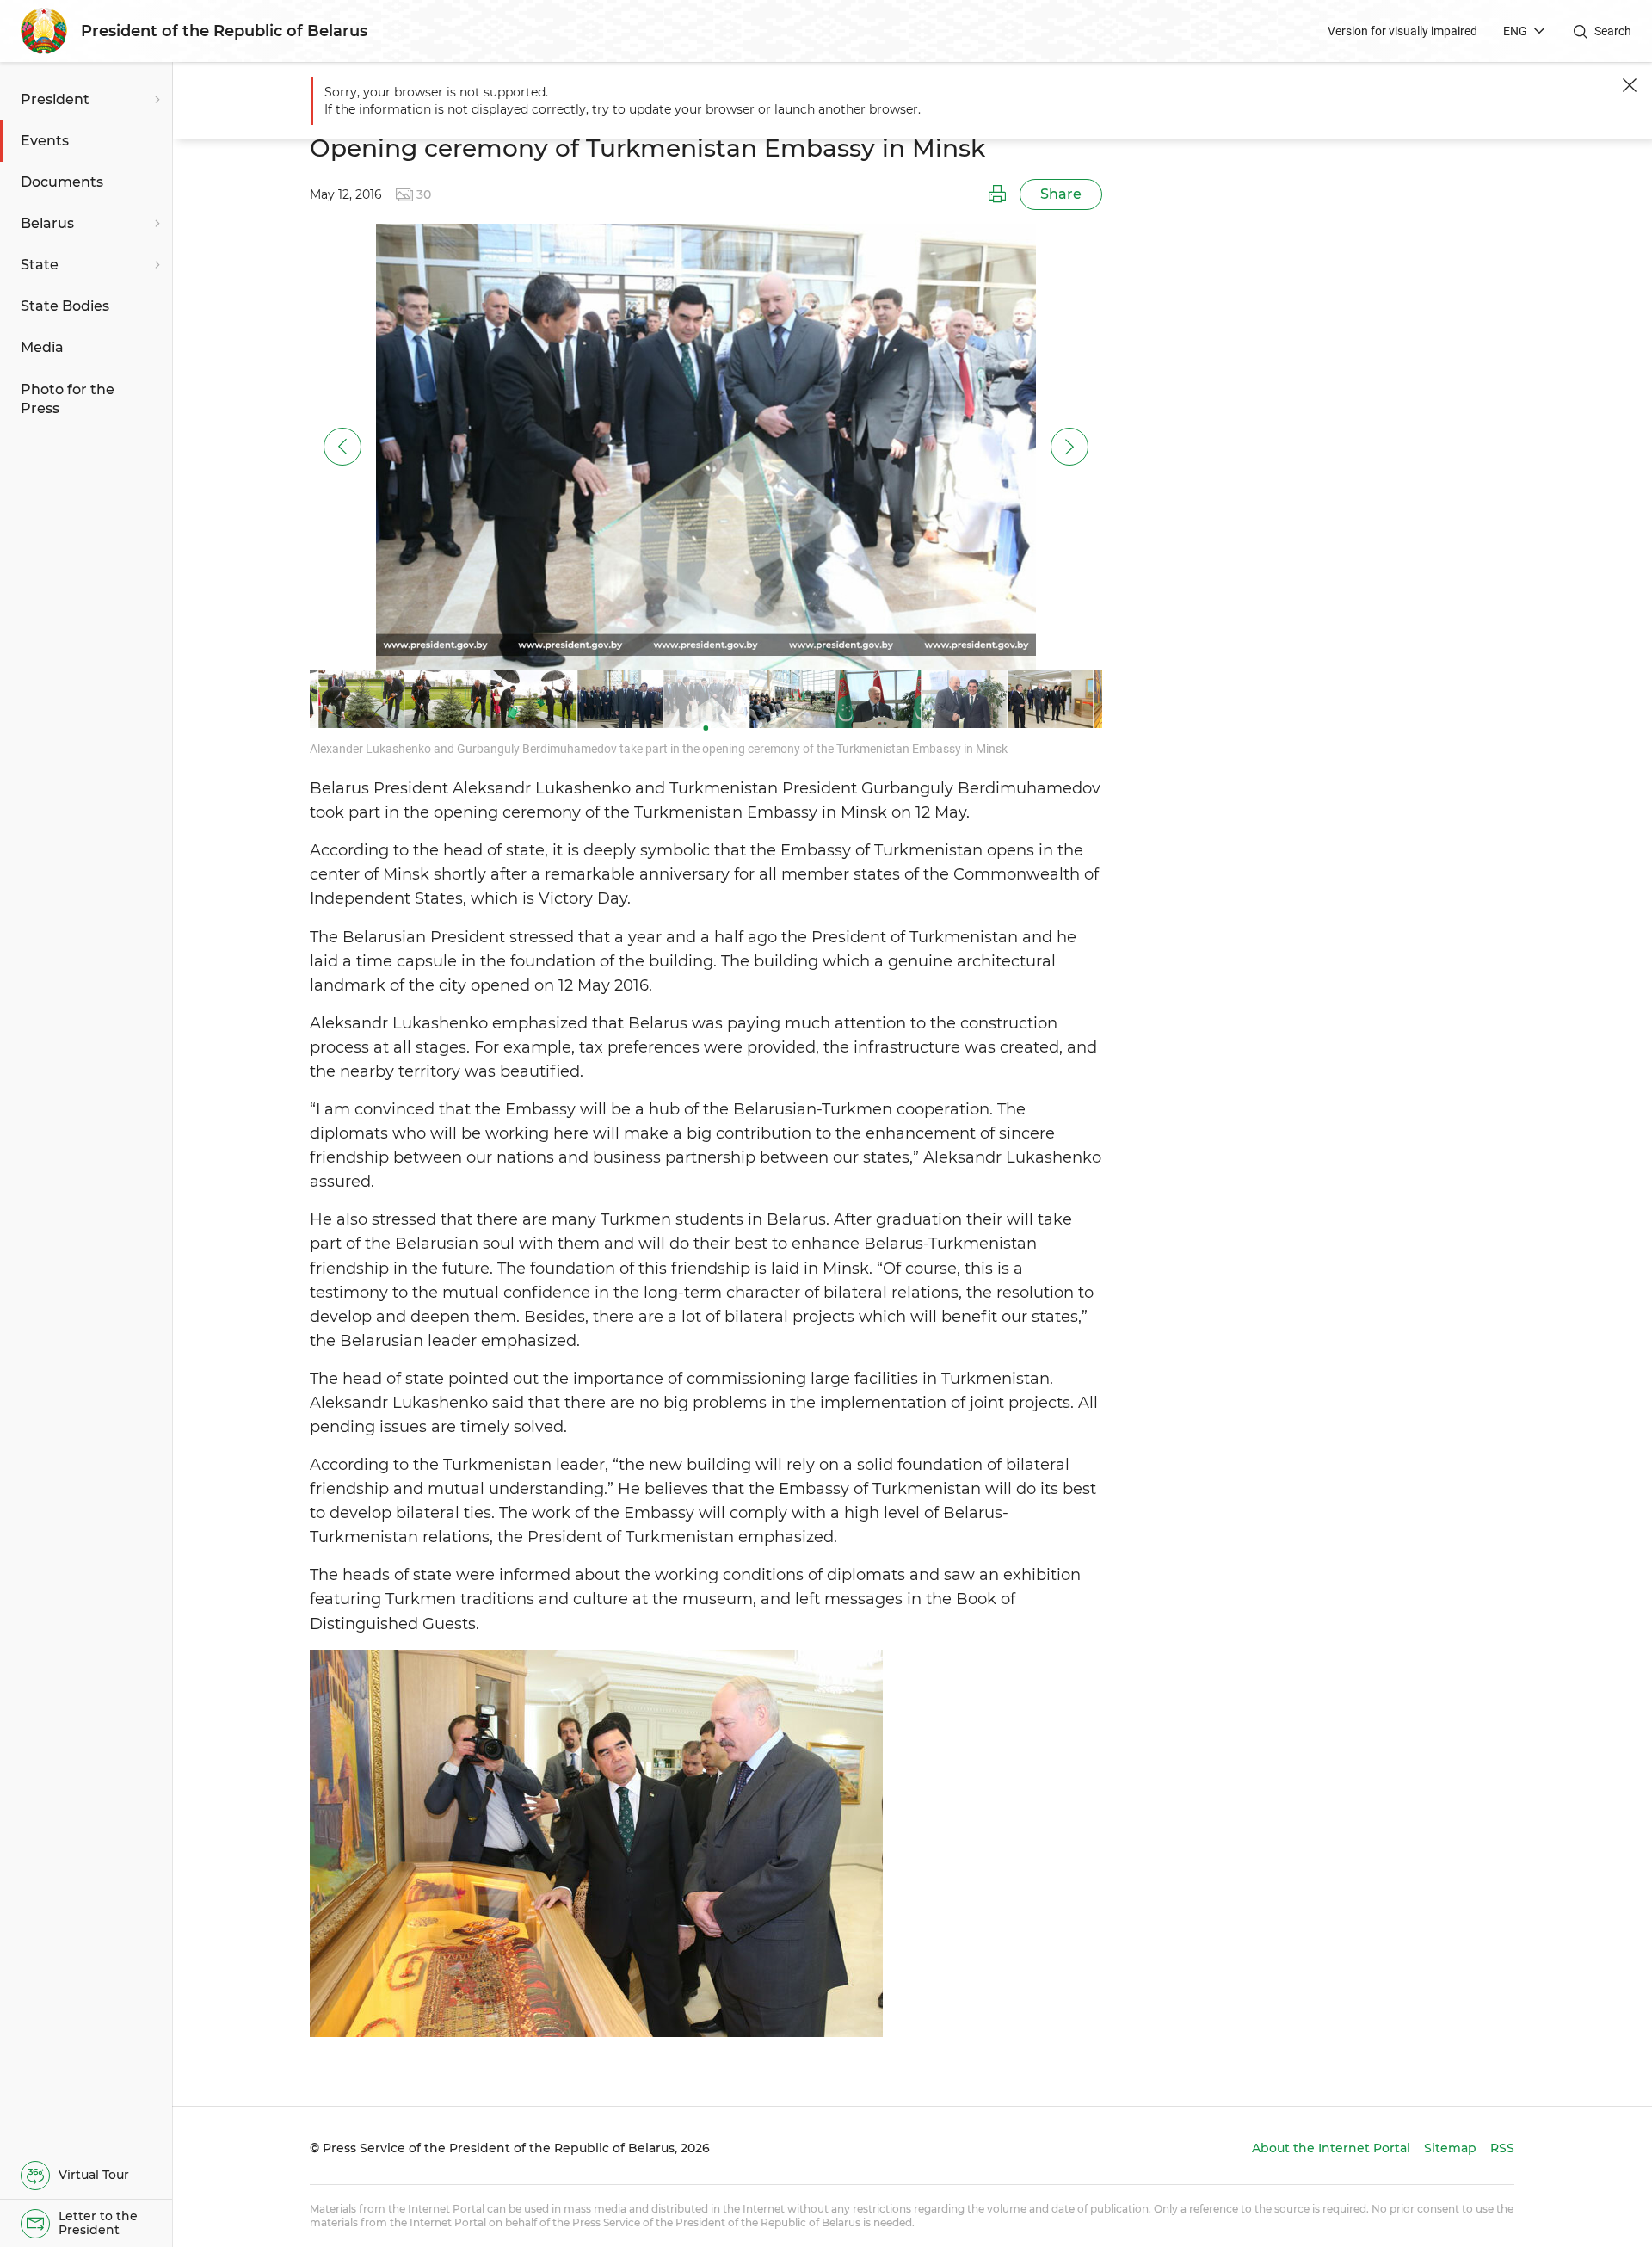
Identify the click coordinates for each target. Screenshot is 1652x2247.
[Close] (1630, 85)
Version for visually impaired (1402, 31)
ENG (1515, 31)
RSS (1502, 2148)
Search (1613, 31)
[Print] (997, 194)
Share (1061, 194)
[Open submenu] (155, 100)
